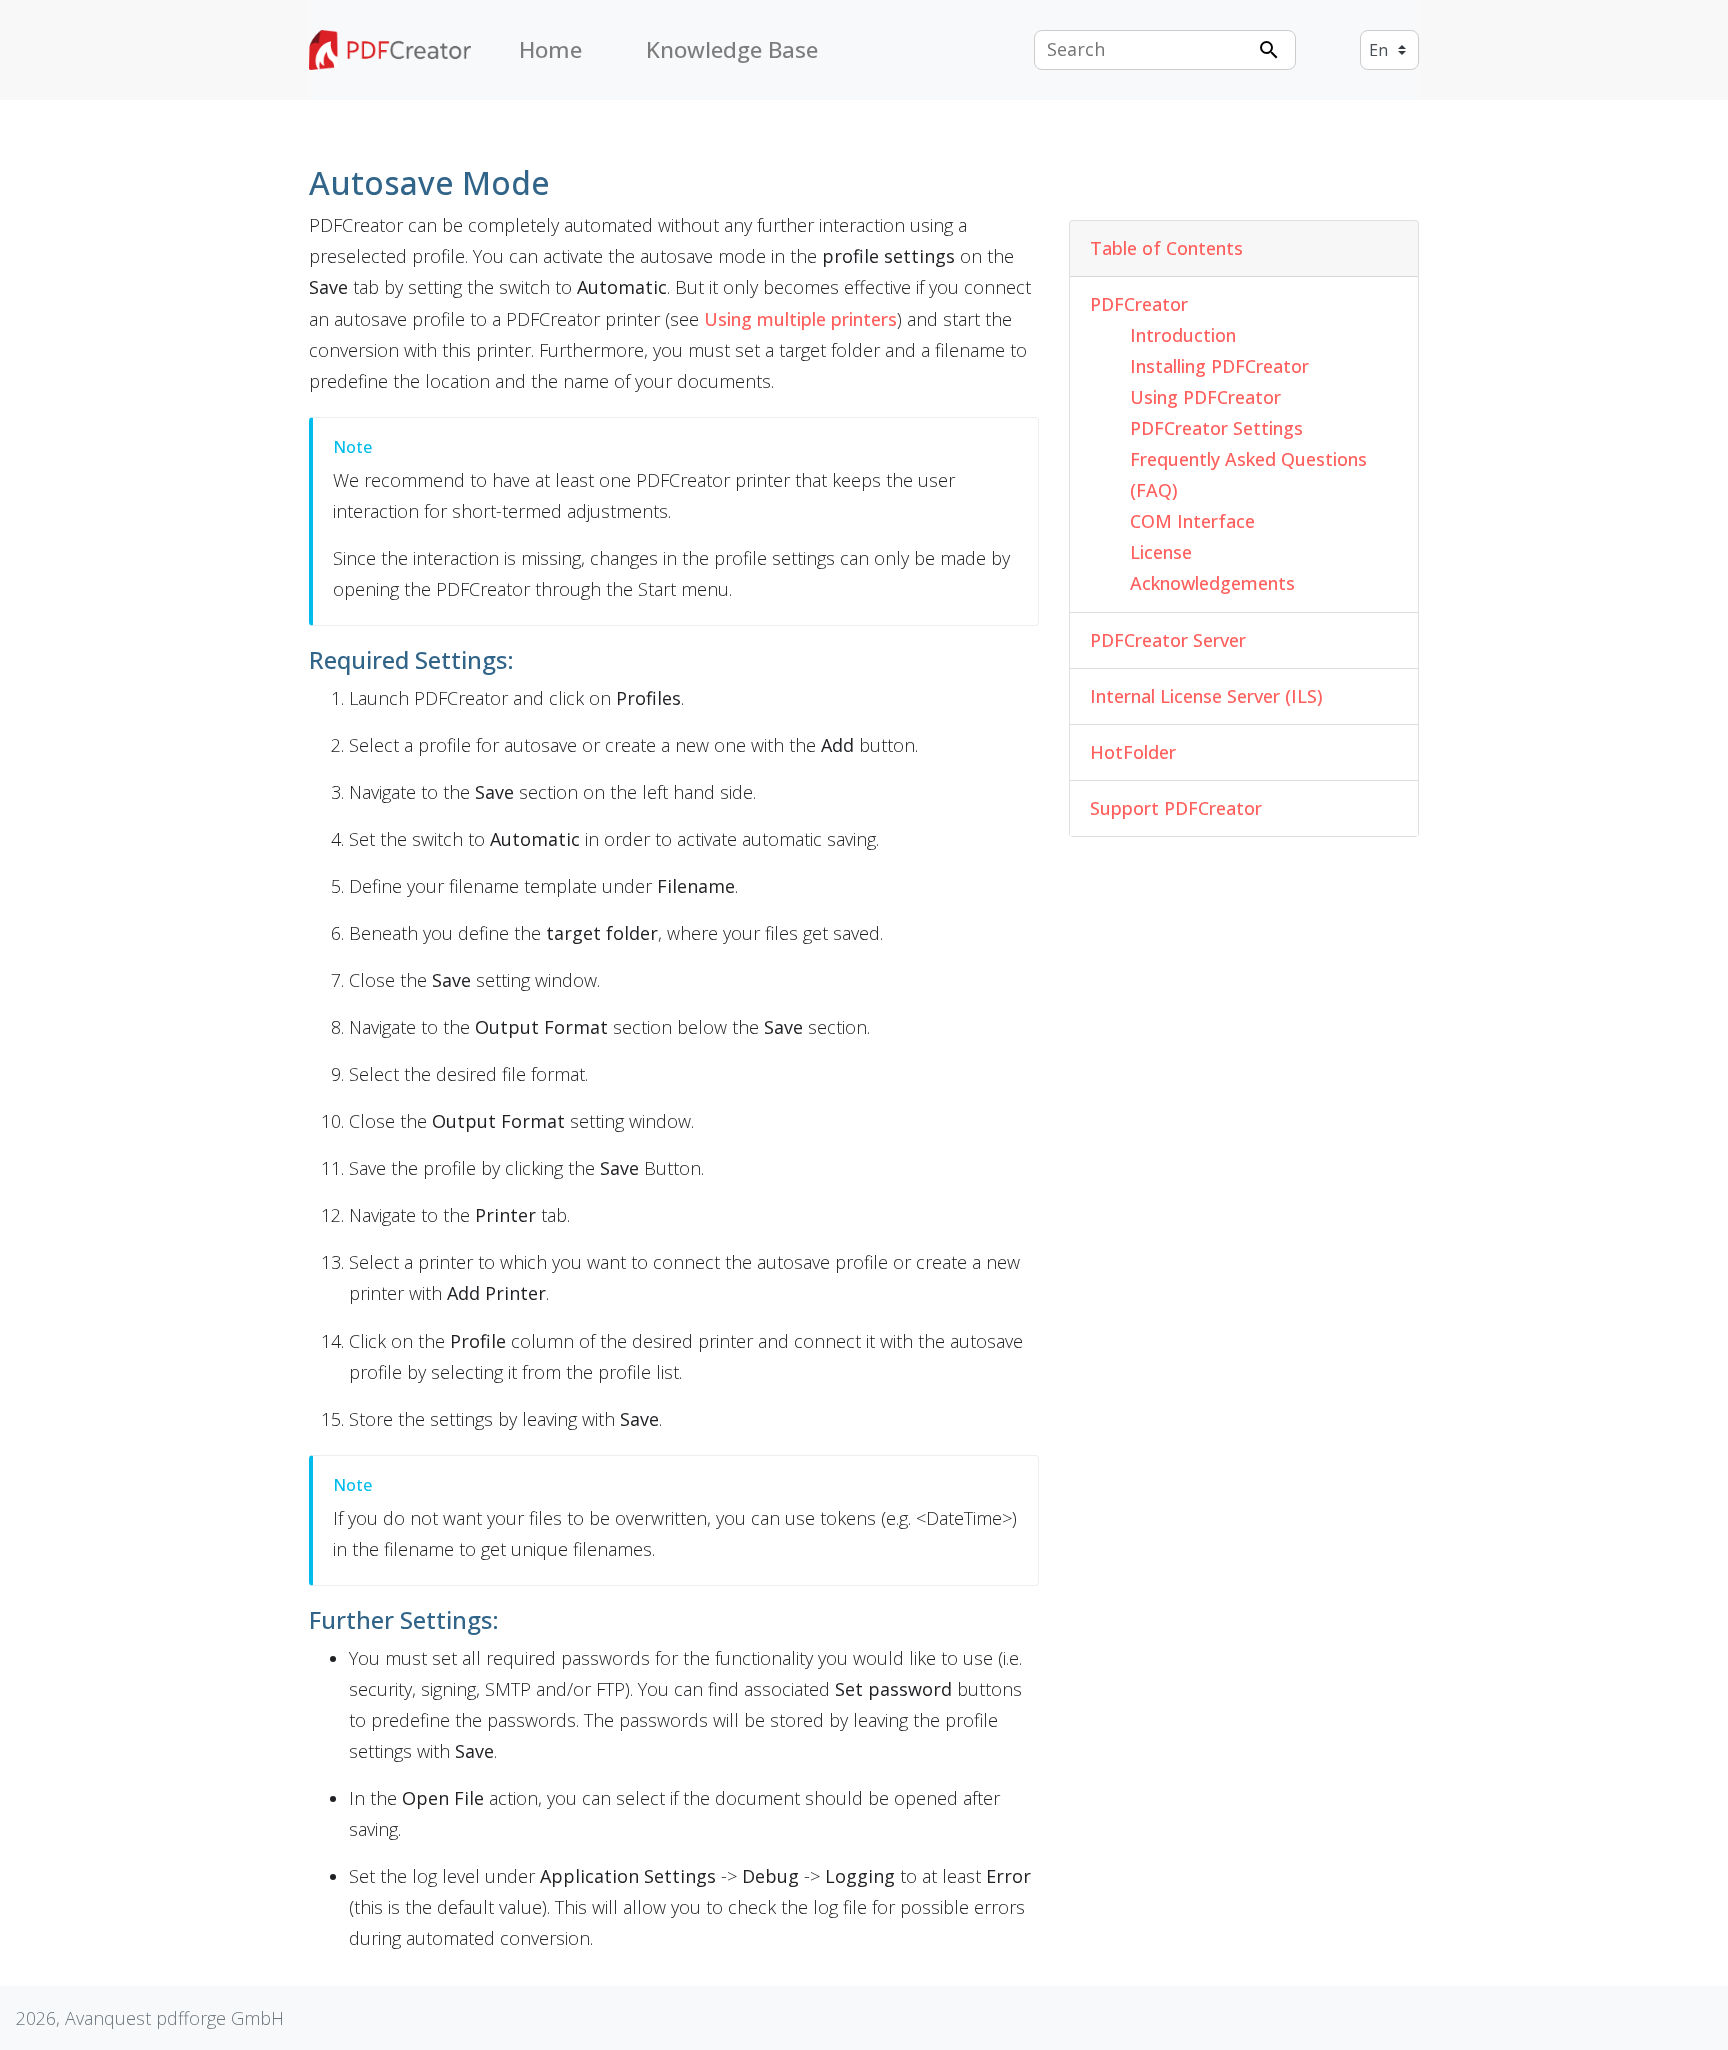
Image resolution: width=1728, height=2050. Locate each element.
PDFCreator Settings (1216, 428)
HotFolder (1133, 752)
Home (550, 49)
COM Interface (1192, 521)
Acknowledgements (1212, 583)
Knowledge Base (732, 49)
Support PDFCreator (1176, 808)
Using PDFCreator (1205, 397)
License (1161, 552)
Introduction (1183, 335)
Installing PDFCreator (1219, 366)
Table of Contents (1166, 248)
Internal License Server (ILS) (1206, 696)
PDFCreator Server (1168, 640)
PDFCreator (1139, 304)
